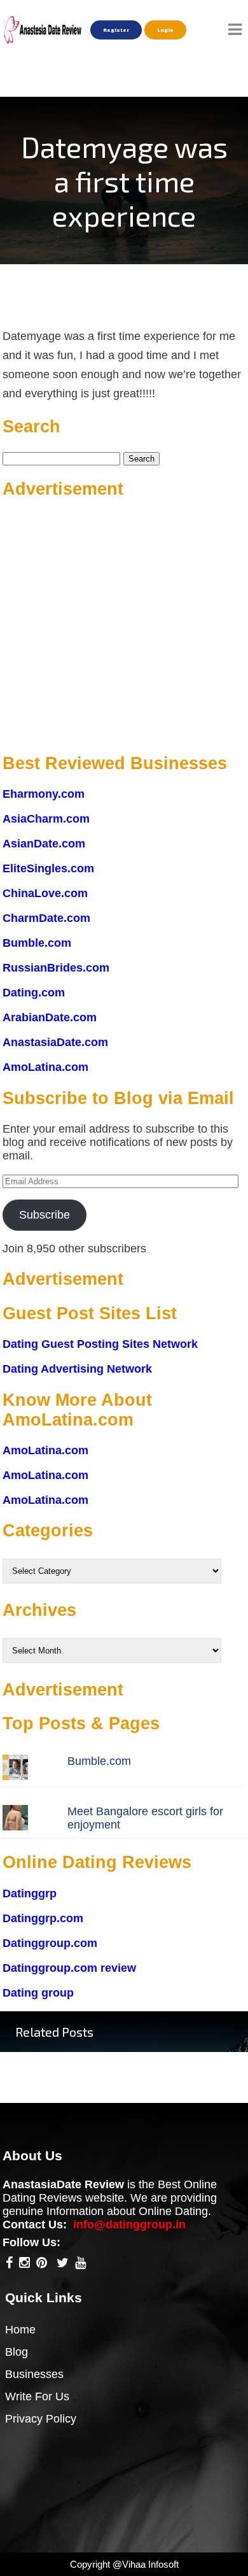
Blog (17, 2352)
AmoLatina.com (45, 1067)
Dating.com (34, 993)
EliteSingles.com (48, 868)
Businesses (34, 2374)
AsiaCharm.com (46, 819)
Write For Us (37, 2396)
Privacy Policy (41, 2419)
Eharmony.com (44, 794)
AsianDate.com (44, 844)
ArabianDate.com (50, 1017)
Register (116, 30)
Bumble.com (37, 943)
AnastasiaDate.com (55, 1042)
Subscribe (45, 1215)
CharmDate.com (46, 918)
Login (165, 30)
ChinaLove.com (45, 893)
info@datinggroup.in (129, 2225)
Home (20, 2330)
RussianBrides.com (56, 968)
